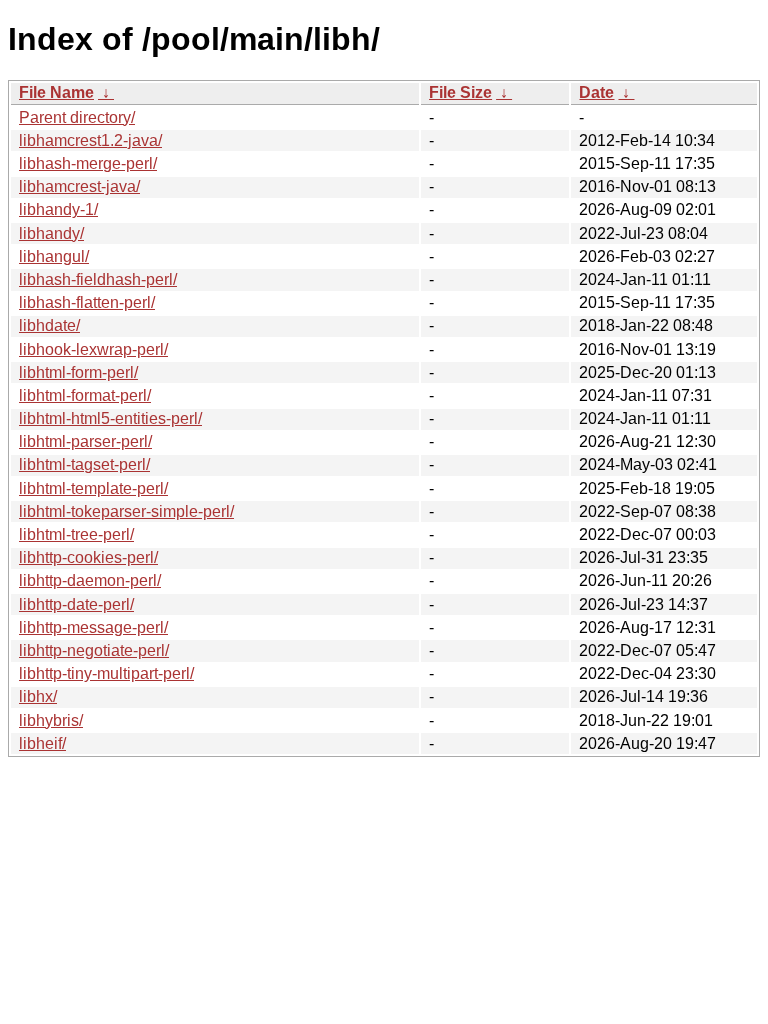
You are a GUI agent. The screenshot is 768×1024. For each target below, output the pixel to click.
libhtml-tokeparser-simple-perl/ (126, 511)
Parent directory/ (77, 117)
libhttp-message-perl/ (93, 627)
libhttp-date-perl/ (76, 604)
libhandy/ (51, 233)
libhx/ (38, 696)
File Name (56, 92)
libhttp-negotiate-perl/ (94, 650)
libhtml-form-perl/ (78, 372)
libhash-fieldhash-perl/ (98, 279)
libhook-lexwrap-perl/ (93, 349)
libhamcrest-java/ (79, 186)
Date (596, 92)
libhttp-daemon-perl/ (90, 580)
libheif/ (42, 743)
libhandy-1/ (58, 209)
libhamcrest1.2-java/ (90, 140)
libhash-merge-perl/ (88, 163)
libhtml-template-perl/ (93, 488)
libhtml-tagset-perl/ (84, 464)
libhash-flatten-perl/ (87, 302)
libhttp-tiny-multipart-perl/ (106, 673)
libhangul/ (54, 256)
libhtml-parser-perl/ (85, 441)
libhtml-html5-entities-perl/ (110, 418)
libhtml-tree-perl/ (76, 534)
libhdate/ (49, 325)
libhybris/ (51, 720)
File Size (460, 92)
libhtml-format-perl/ (85, 395)
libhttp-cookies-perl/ (88, 557)
